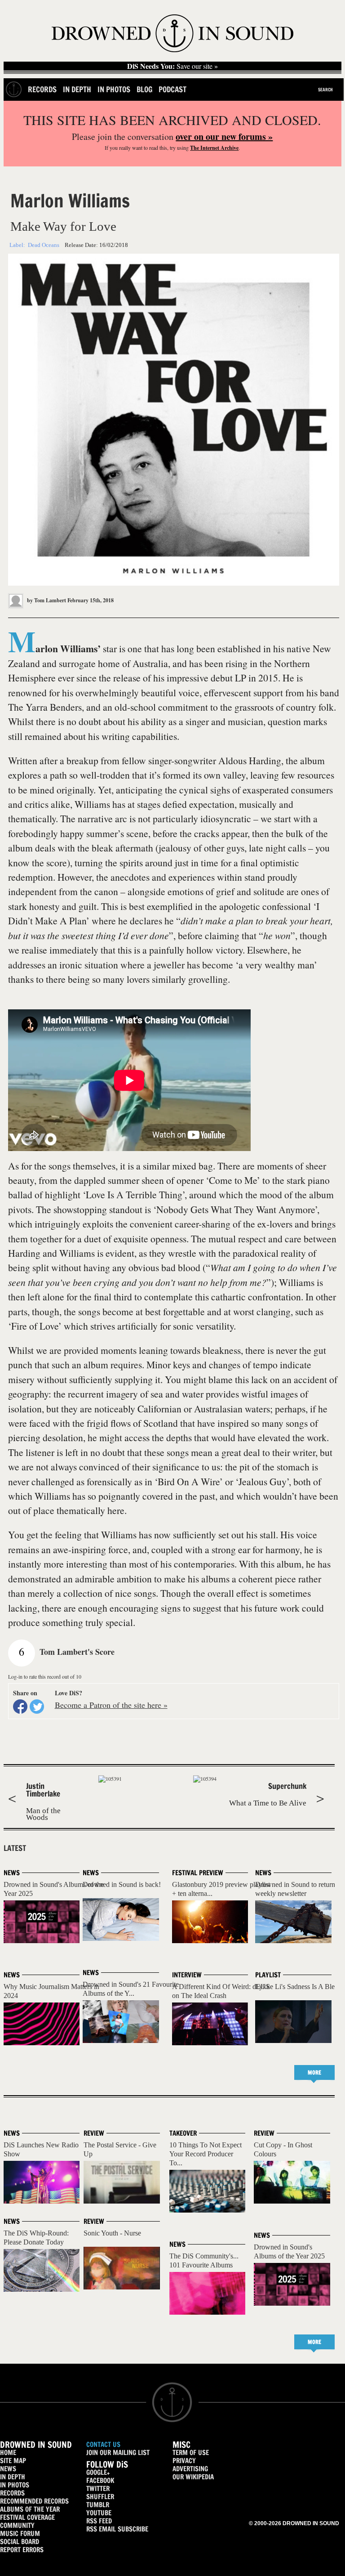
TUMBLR (98, 2505)
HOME (8, 2453)
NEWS (8, 2469)
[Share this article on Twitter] (37, 1707)
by (46, 600)
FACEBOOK (100, 2480)
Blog (144, 89)
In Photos (114, 89)
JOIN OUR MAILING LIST (118, 2453)
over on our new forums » (224, 137)
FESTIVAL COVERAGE (27, 2517)
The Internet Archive (214, 148)
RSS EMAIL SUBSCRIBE (117, 2529)
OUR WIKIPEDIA (193, 2477)
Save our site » (172, 66)
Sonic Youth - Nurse (112, 2233)
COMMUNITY (17, 2525)
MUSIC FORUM (20, 2533)
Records (42, 89)
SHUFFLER (100, 2497)
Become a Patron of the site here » (111, 1705)
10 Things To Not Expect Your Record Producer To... (206, 2154)
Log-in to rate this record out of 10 (45, 1676)
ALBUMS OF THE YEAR (30, 2509)
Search (325, 90)
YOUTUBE (99, 2513)
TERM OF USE (191, 2453)
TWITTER (98, 2489)
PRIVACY (184, 2461)
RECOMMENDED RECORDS (34, 2501)
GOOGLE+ (98, 2472)
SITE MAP (13, 2461)
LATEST (15, 1848)
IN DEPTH (13, 2477)
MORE (314, 2072)
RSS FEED (99, 2521)
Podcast (172, 89)
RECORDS (12, 2493)
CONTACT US (103, 2444)
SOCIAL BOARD (20, 2542)
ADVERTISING (190, 2469)
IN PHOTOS (15, 2485)
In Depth (77, 89)
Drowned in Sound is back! (122, 1884)
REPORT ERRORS (22, 2550)
